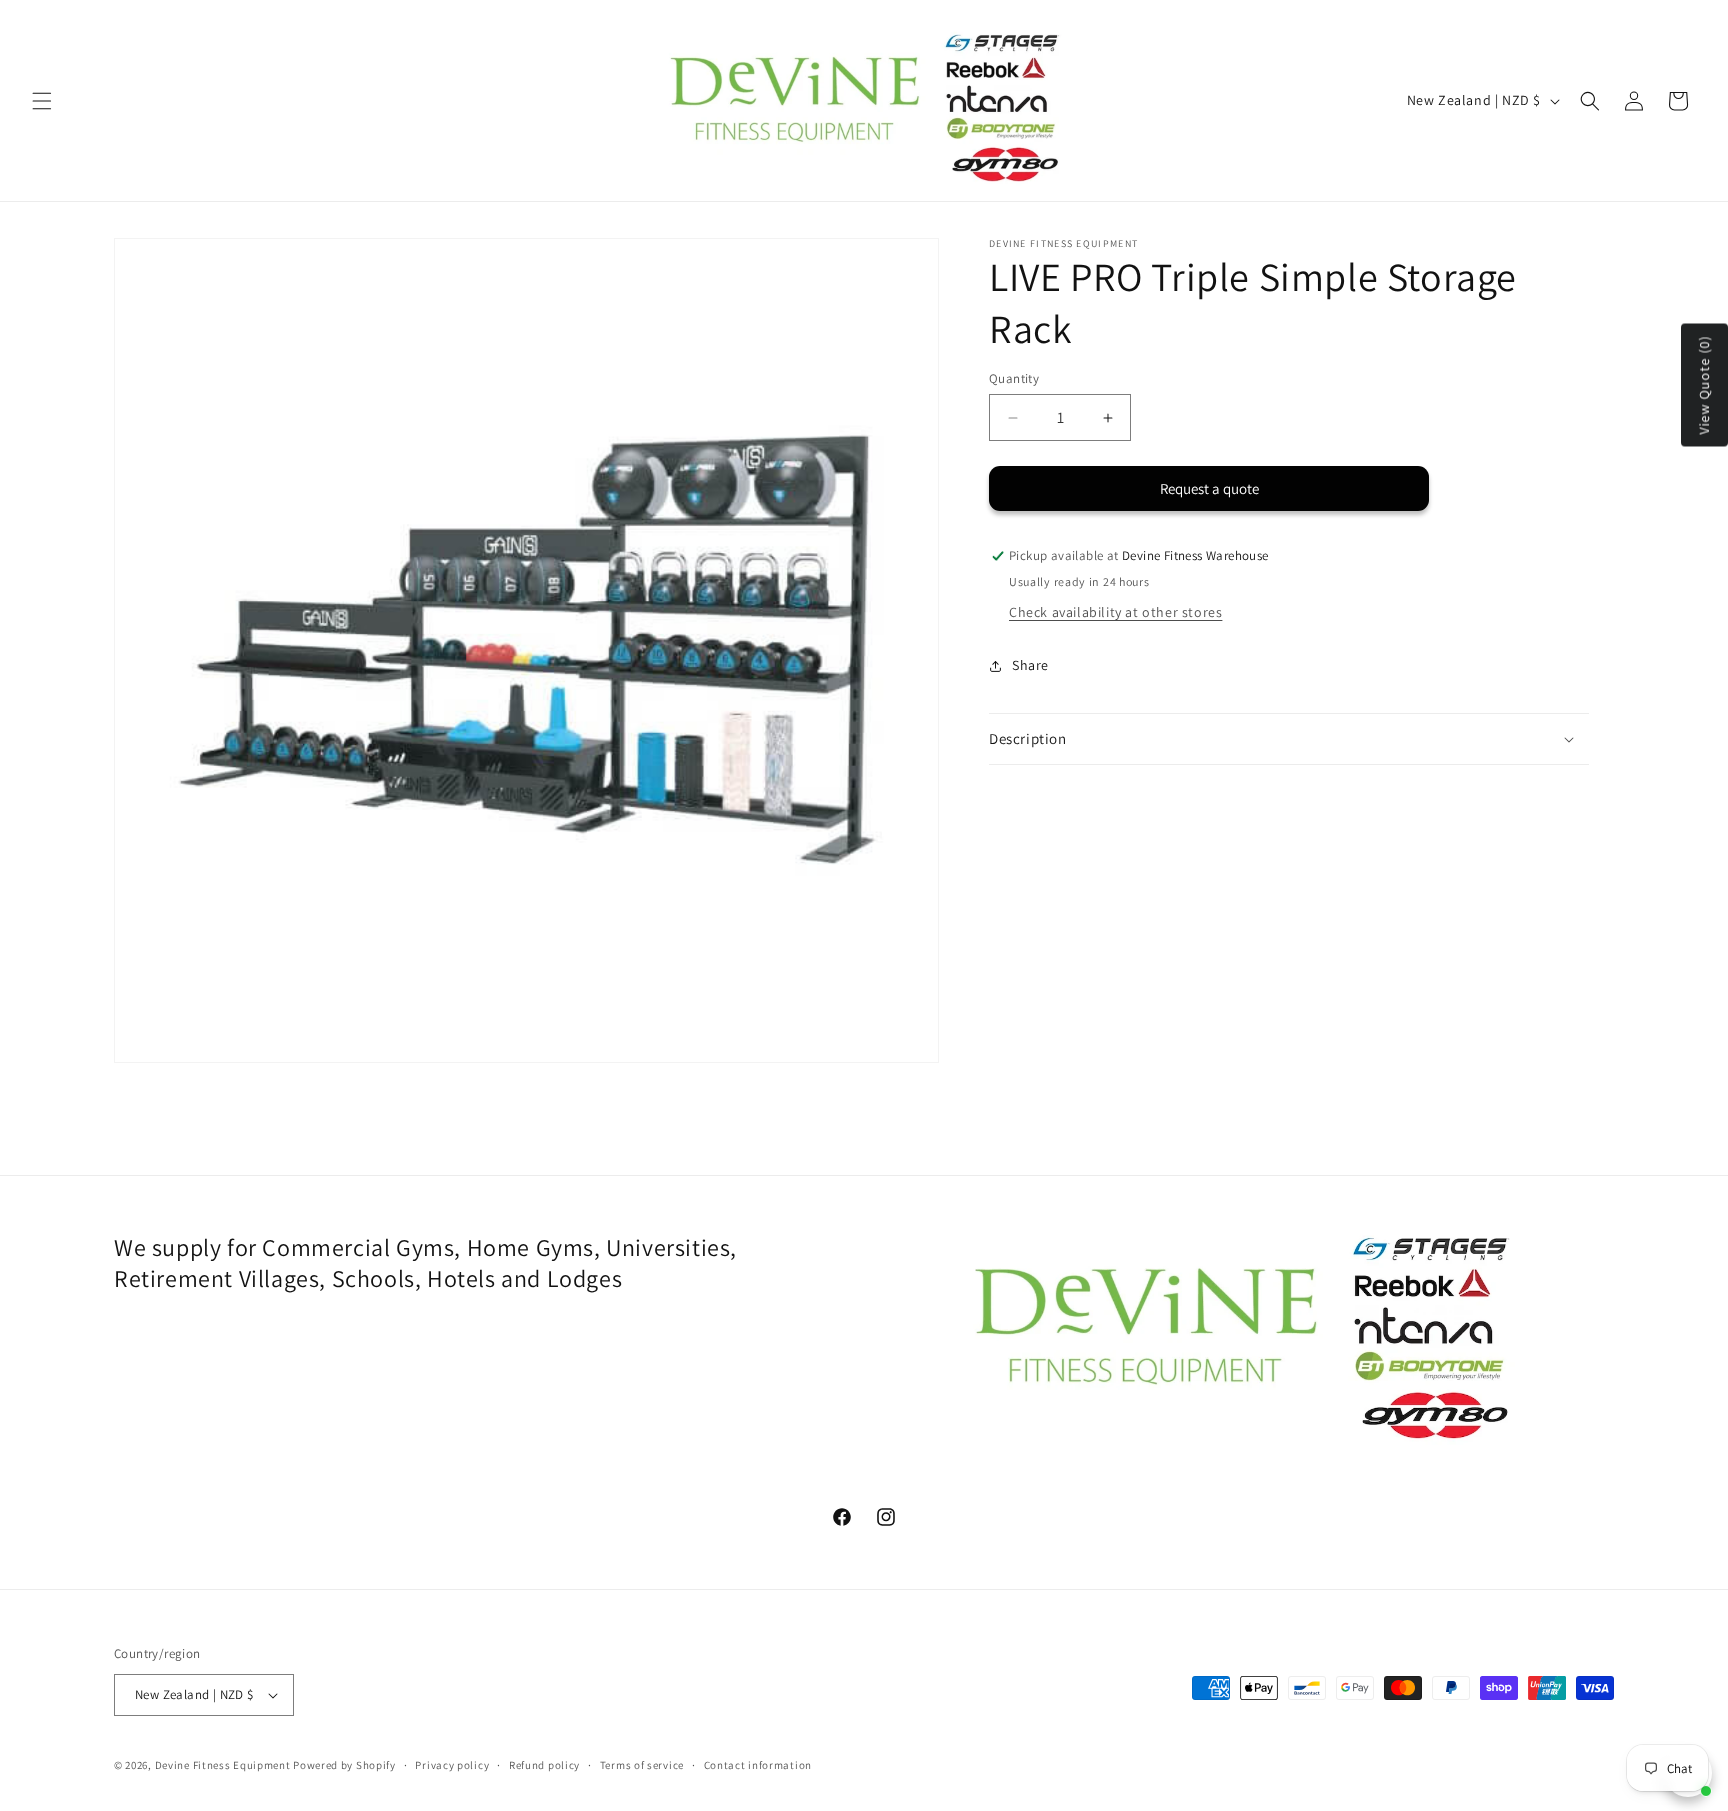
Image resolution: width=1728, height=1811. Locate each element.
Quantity (1014, 378)
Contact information (758, 1765)
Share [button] (1030, 666)
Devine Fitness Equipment (223, 1765)
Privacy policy (452, 1765)
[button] (42, 101)
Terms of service (642, 1765)
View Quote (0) (1704, 385)
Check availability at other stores (1115, 612)
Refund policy (544, 1765)
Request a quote (1209, 489)
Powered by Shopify (344, 1765)
